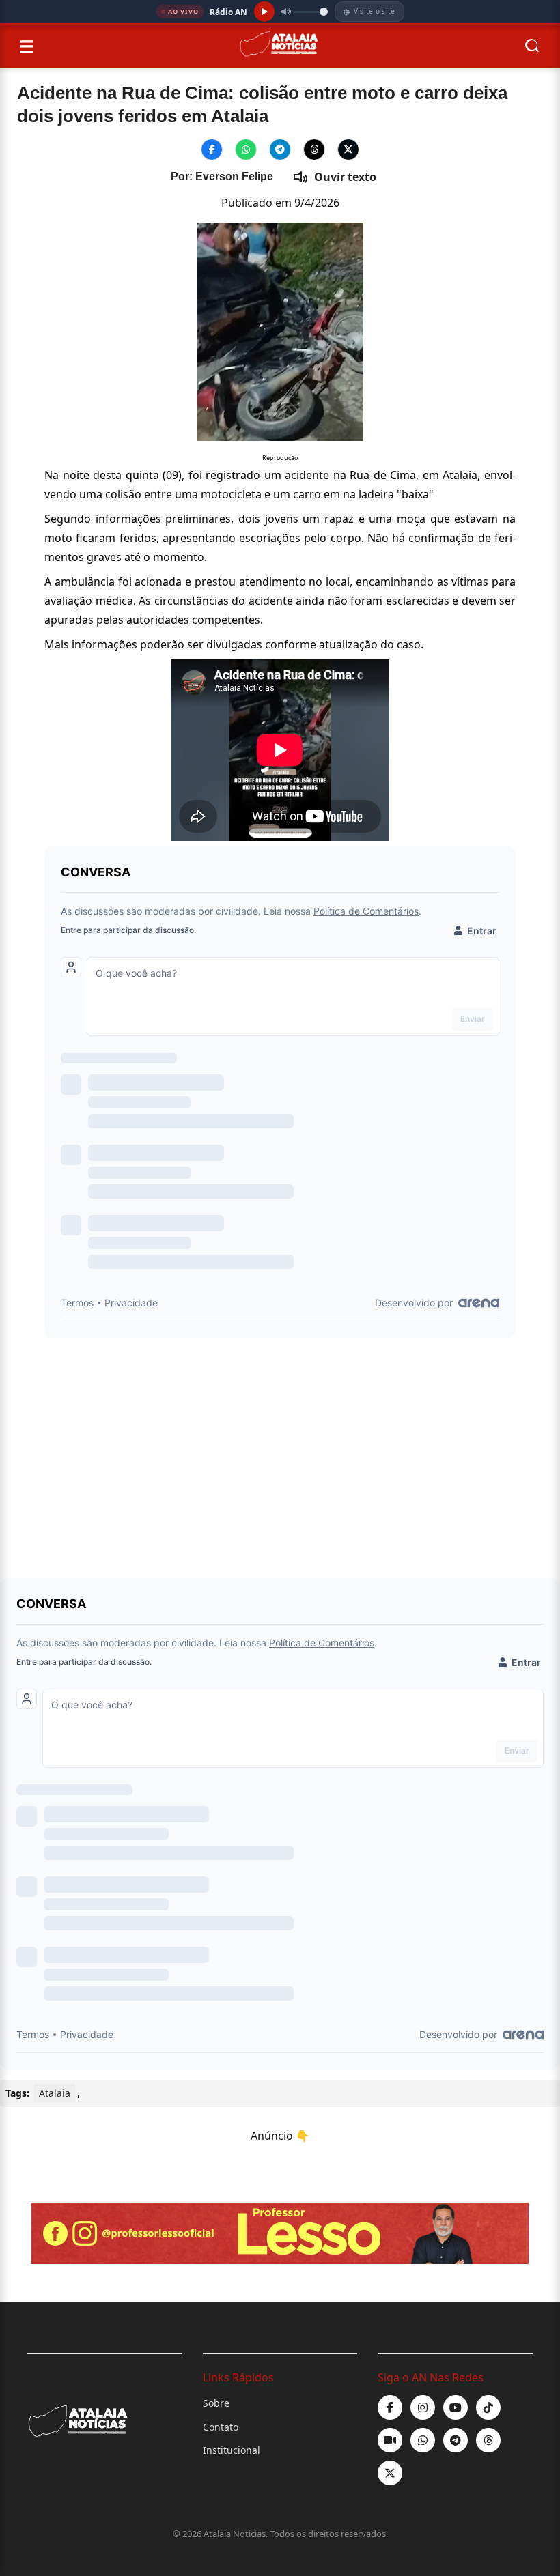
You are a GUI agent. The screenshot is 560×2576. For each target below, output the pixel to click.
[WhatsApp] (423, 2440)
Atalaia (55, 2093)
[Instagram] (423, 2407)
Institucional (232, 2450)
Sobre (216, 2403)
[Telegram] (456, 2440)
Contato (221, 2427)
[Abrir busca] (533, 47)
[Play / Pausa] (264, 12)
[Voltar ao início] (279, 46)
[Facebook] (390, 2407)
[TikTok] (488, 2407)
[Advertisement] (280, 1450)
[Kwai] (390, 2440)
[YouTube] (456, 2407)
